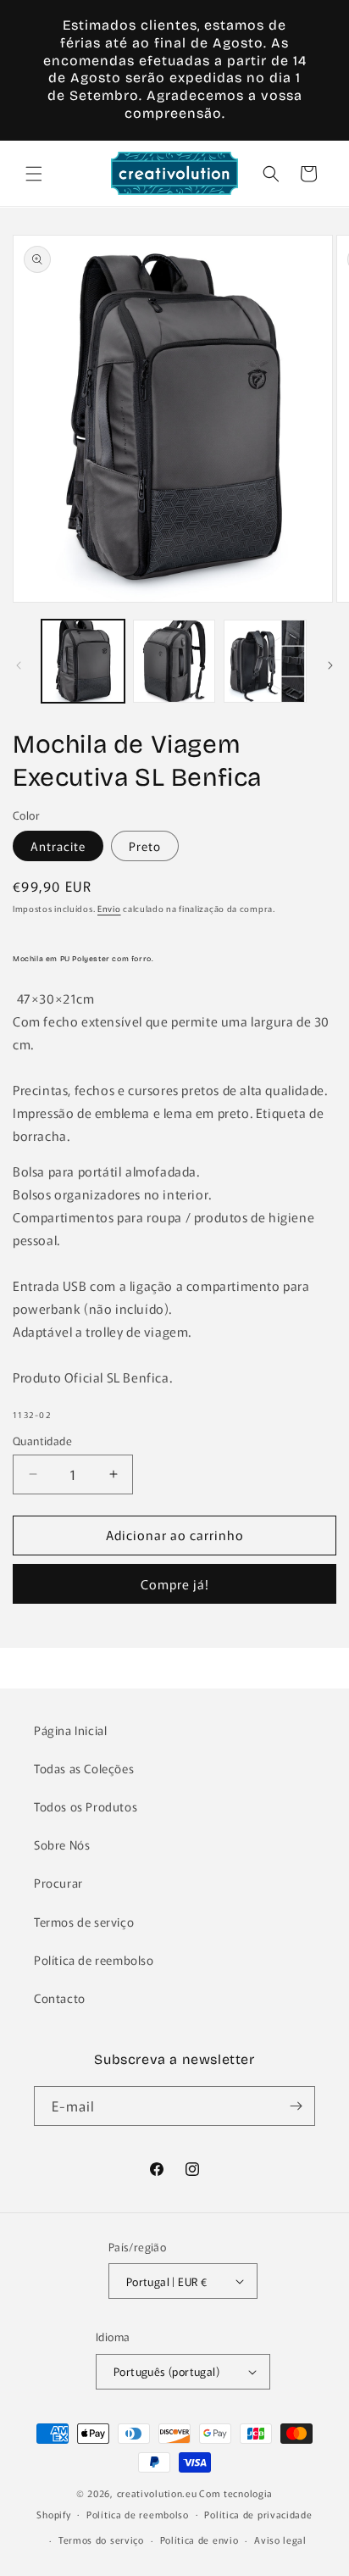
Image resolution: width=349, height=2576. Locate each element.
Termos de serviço (84, 1922)
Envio (109, 908)
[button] (34, 174)
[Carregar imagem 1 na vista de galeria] (83, 661)
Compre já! (175, 1584)
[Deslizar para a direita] (330, 665)
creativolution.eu (157, 2493)
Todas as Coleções (84, 1768)
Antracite (58, 846)
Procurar (58, 1883)
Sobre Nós (62, 1844)
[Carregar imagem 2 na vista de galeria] (174, 661)
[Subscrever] (296, 2106)
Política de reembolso (94, 1960)
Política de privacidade (258, 2514)
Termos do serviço (101, 2540)
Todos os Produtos (86, 1806)
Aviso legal (280, 2540)
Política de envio (199, 2540)
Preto (145, 846)
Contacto (60, 1998)
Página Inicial (70, 1730)
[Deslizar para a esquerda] (19, 665)
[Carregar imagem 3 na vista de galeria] (265, 661)
